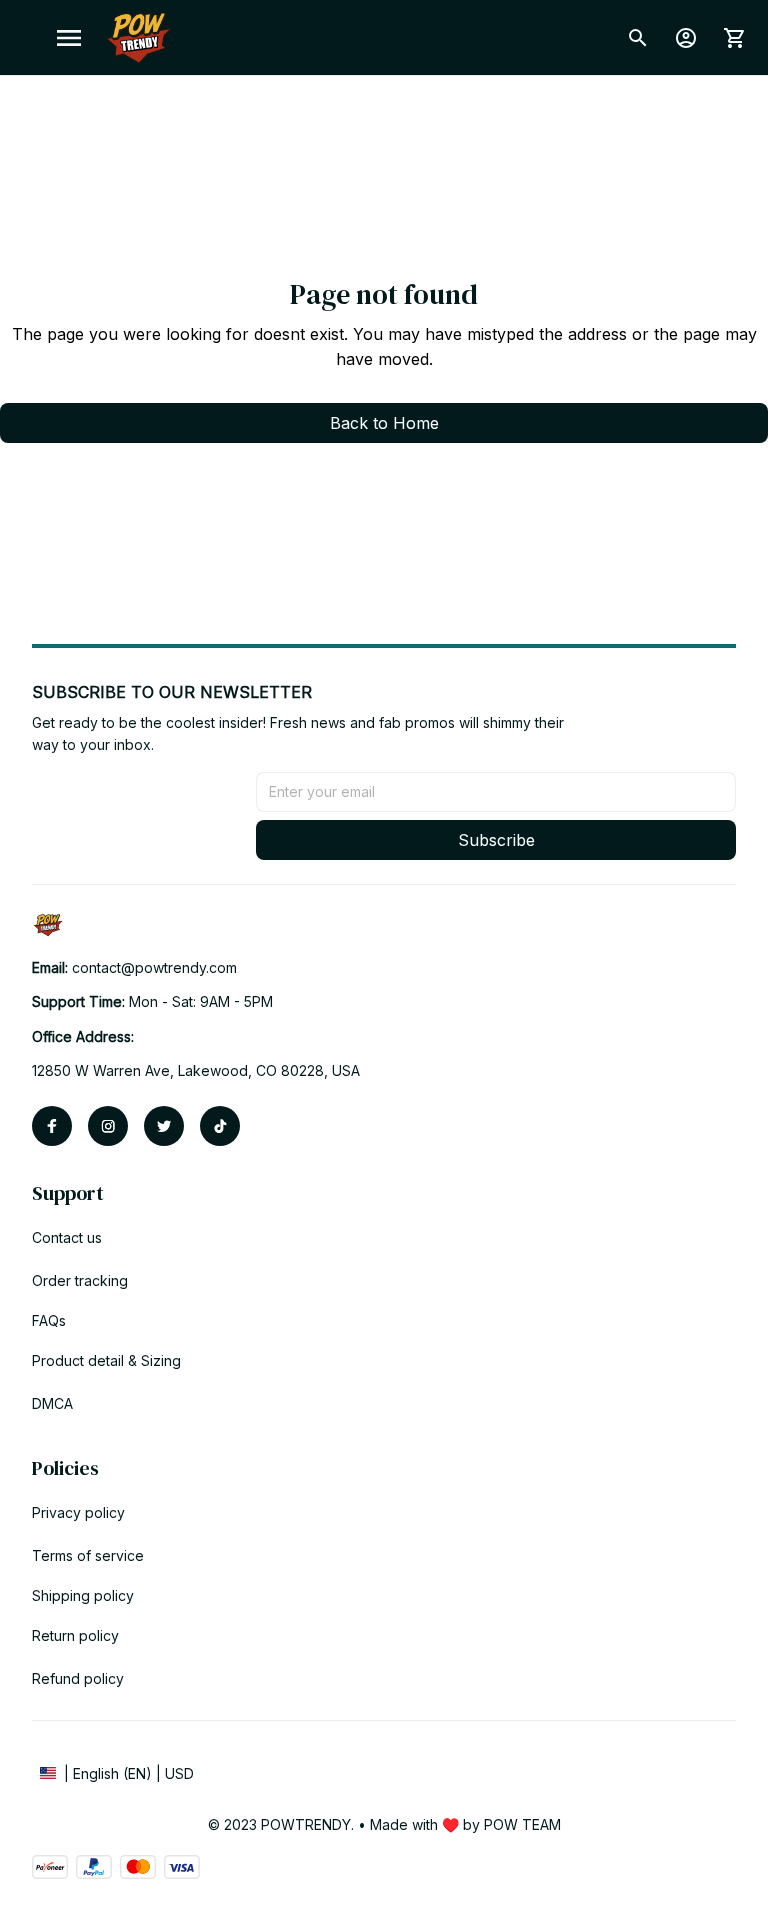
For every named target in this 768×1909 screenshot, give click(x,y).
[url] (154, 968)
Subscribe (496, 840)
